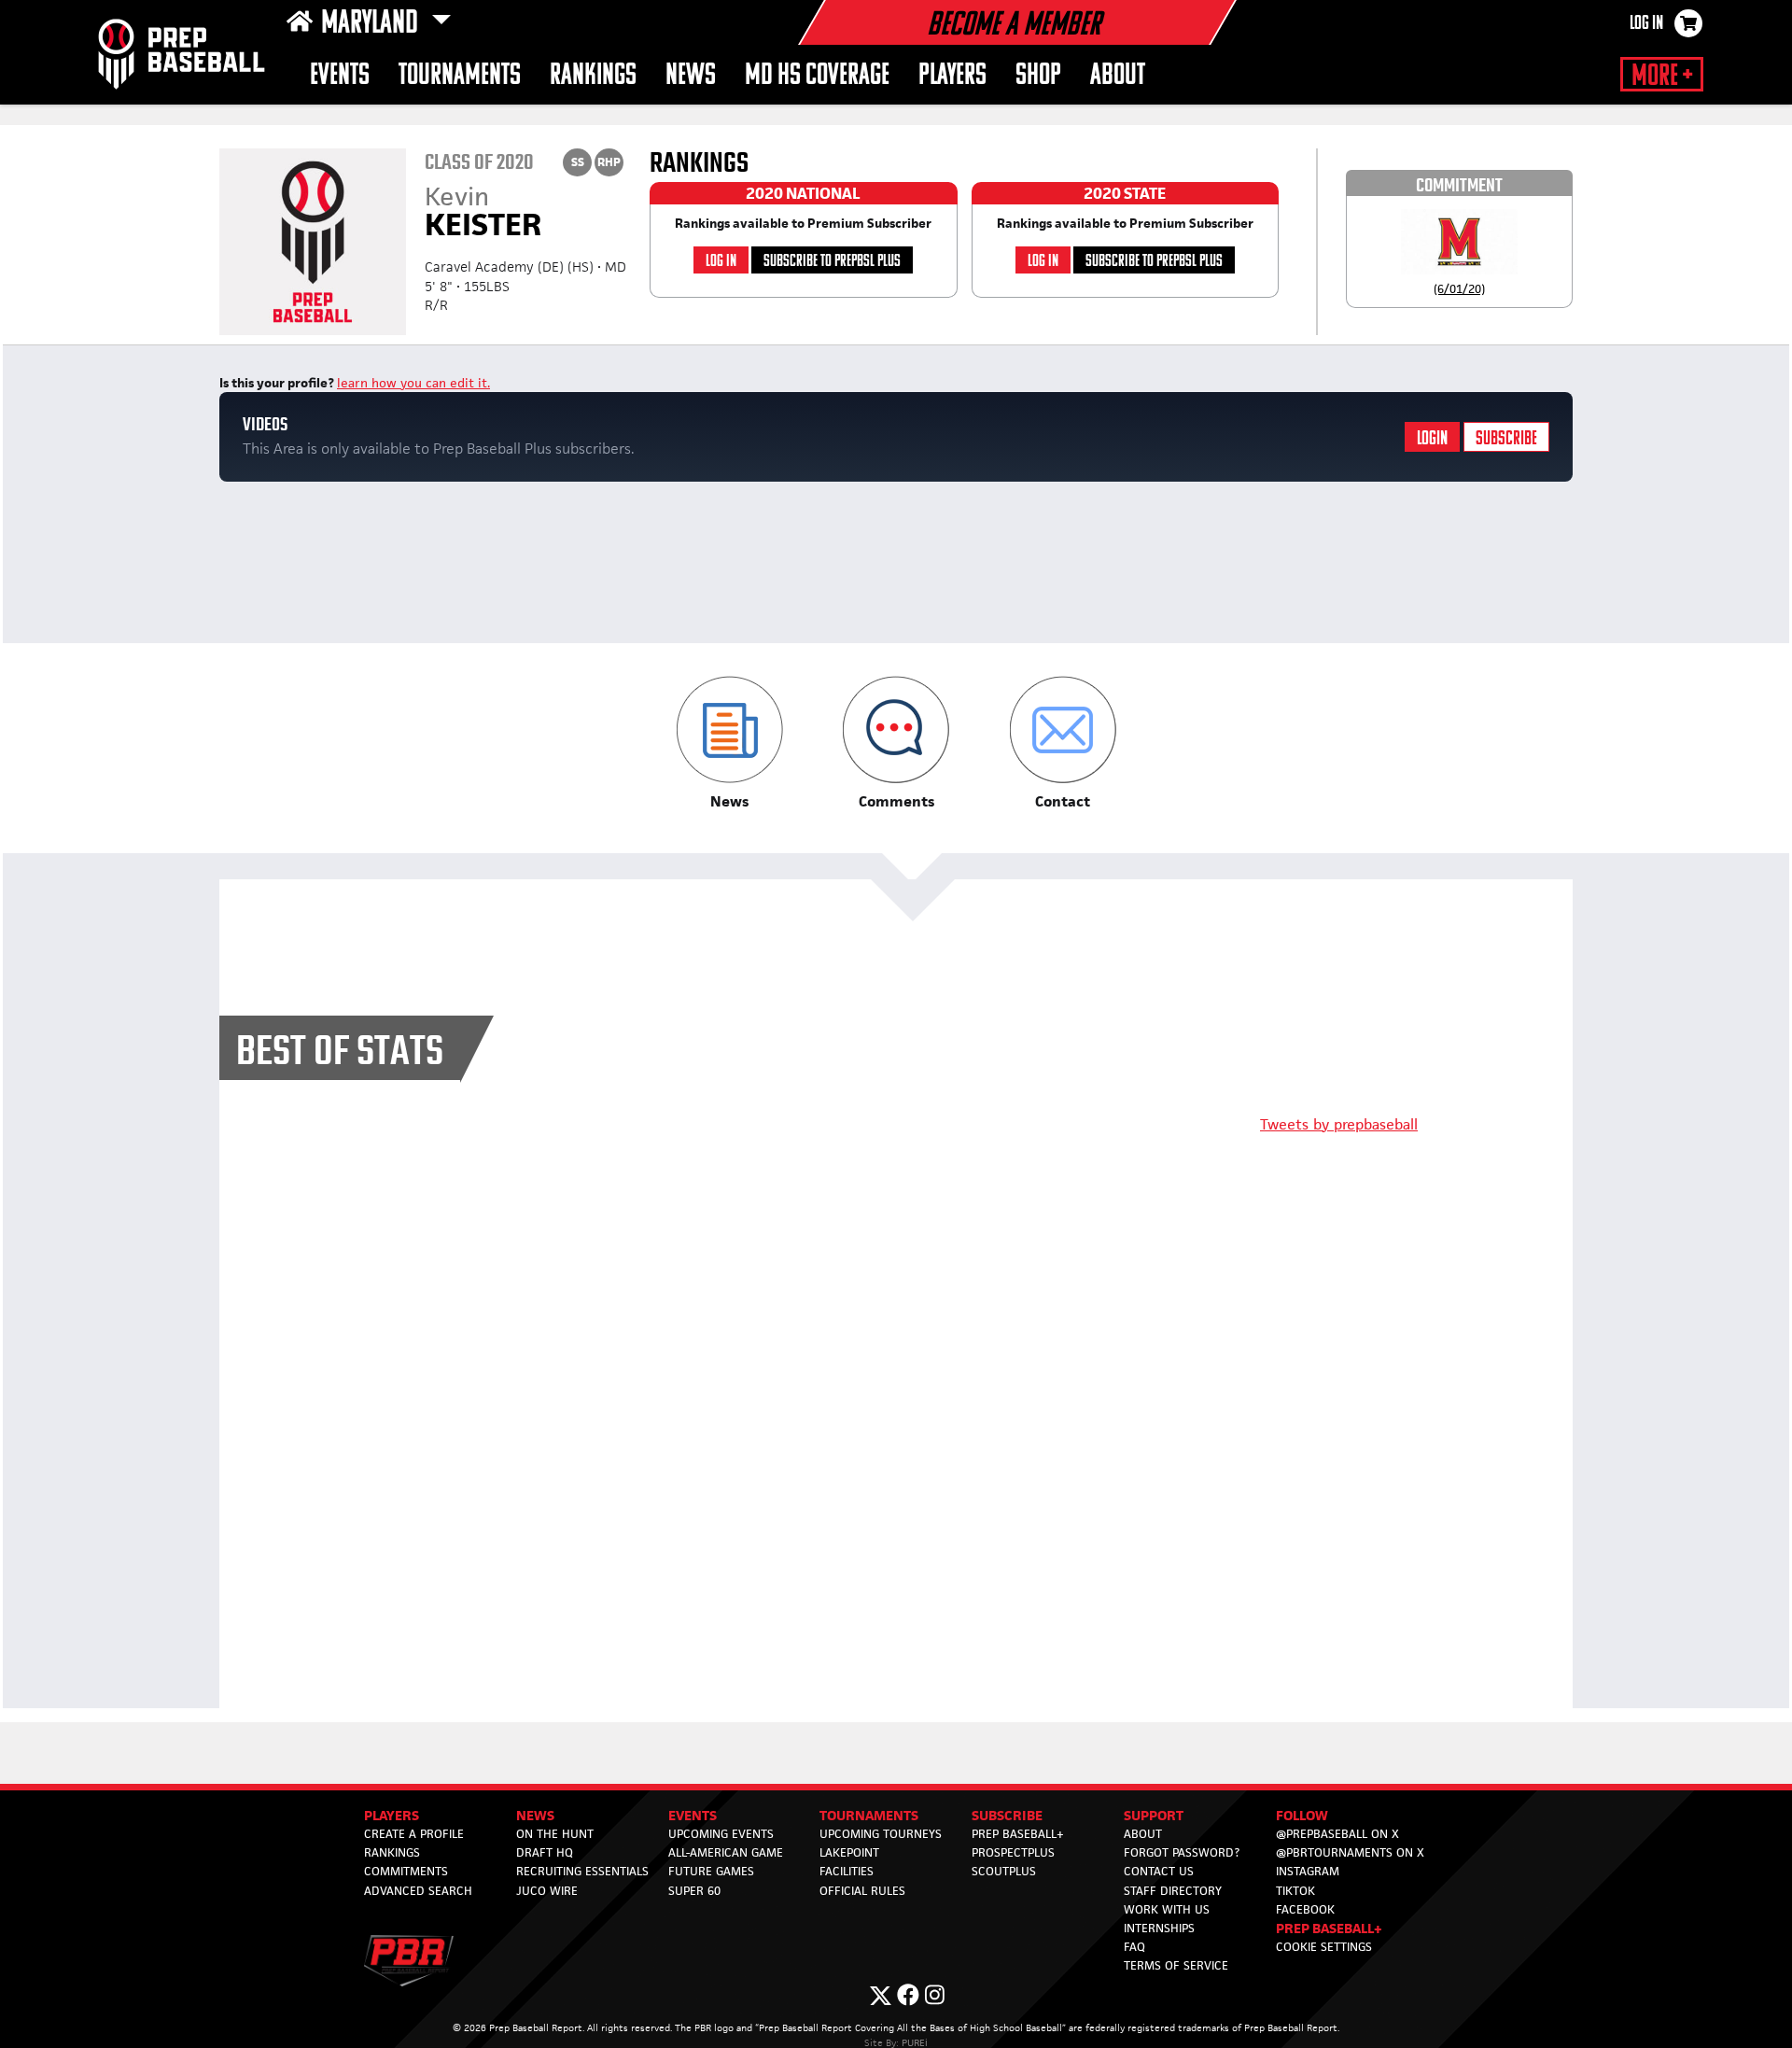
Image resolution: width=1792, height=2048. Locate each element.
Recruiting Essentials (582, 1871)
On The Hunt (555, 1834)
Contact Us (1159, 1871)
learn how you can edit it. (413, 383)
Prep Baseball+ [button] (1329, 1928)
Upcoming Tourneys (881, 1834)
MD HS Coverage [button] (817, 76)
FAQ (1134, 1947)
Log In (1646, 24)
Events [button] (340, 76)
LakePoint (849, 1852)
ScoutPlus (1004, 1871)
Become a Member (1014, 26)
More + (1662, 77)
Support (1154, 1815)
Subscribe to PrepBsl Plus (832, 262)
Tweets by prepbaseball (1339, 1124)
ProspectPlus (1013, 1852)
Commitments (406, 1871)
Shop (1038, 76)
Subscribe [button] (1007, 1815)
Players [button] (952, 76)
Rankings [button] (593, 76)
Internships (1159, 1928)
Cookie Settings (1324, 1947)
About (1118, 76)
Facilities (847, 1871)
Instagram (1308, 1871)
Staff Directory (1173, 1891)
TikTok (1295, 1891)
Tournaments (460, 76)
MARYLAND (372, 24)
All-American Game (726, 1852)
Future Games (711, 1871)
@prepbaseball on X (1337, 1834)
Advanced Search (418, 1891)
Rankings (392, 1852)
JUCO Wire (547, 1891)
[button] (729, 743)
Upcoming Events (721, 1834)
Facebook (1305, 1909)
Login (1432, 439)
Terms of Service (1176, 1965)
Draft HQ (545, 1852)
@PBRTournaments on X (1350, 1852)
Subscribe (1506, 439)
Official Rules (862, 1891)
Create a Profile (414, 1834)
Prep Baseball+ (1018, 1834)
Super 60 (694, 1891)
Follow (1302, 1815)
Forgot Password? (1182, 1852)
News (691, 76)
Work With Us (1167, 1909)
